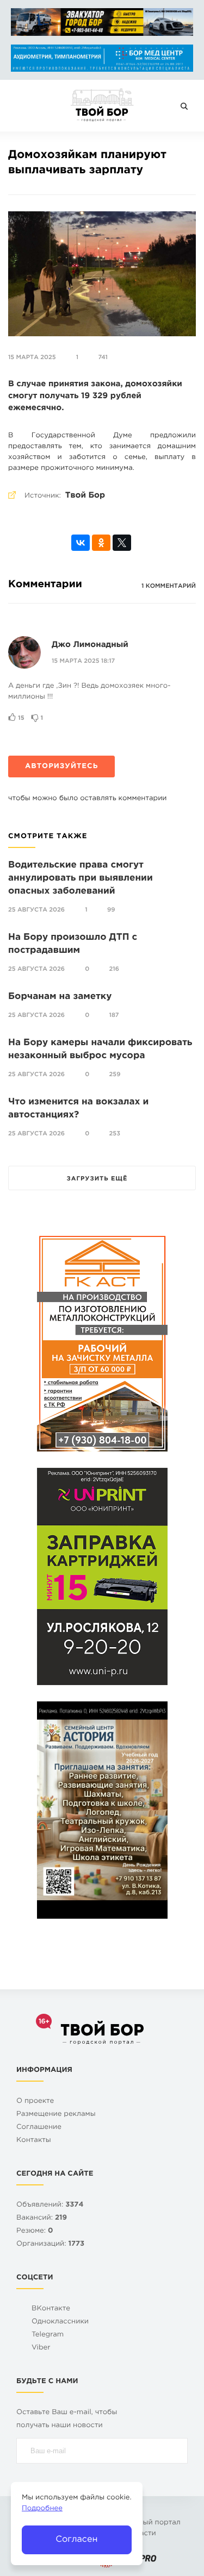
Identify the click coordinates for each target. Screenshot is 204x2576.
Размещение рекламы (56, 2115)
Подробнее (42, 2509)
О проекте (35, 2101)
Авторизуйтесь (61, 767)
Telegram (48, 2335)
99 (111, 910)
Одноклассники (60, 2322)
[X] (122, 543)
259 (115, 1075)
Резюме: (35, 2231)
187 (114, 1015)
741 (103, 357)
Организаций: (50, 2244)
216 (114, 969)
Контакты (34, 2141)
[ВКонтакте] (81, 543)
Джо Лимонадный (90, 645)
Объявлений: (50, 2205)
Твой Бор (85, 496)
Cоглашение (39, 2128)
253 (115, 1134)
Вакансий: (42, 2218)
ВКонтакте (51, 2309)
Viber (41, 2348)
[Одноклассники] (101, 543)
